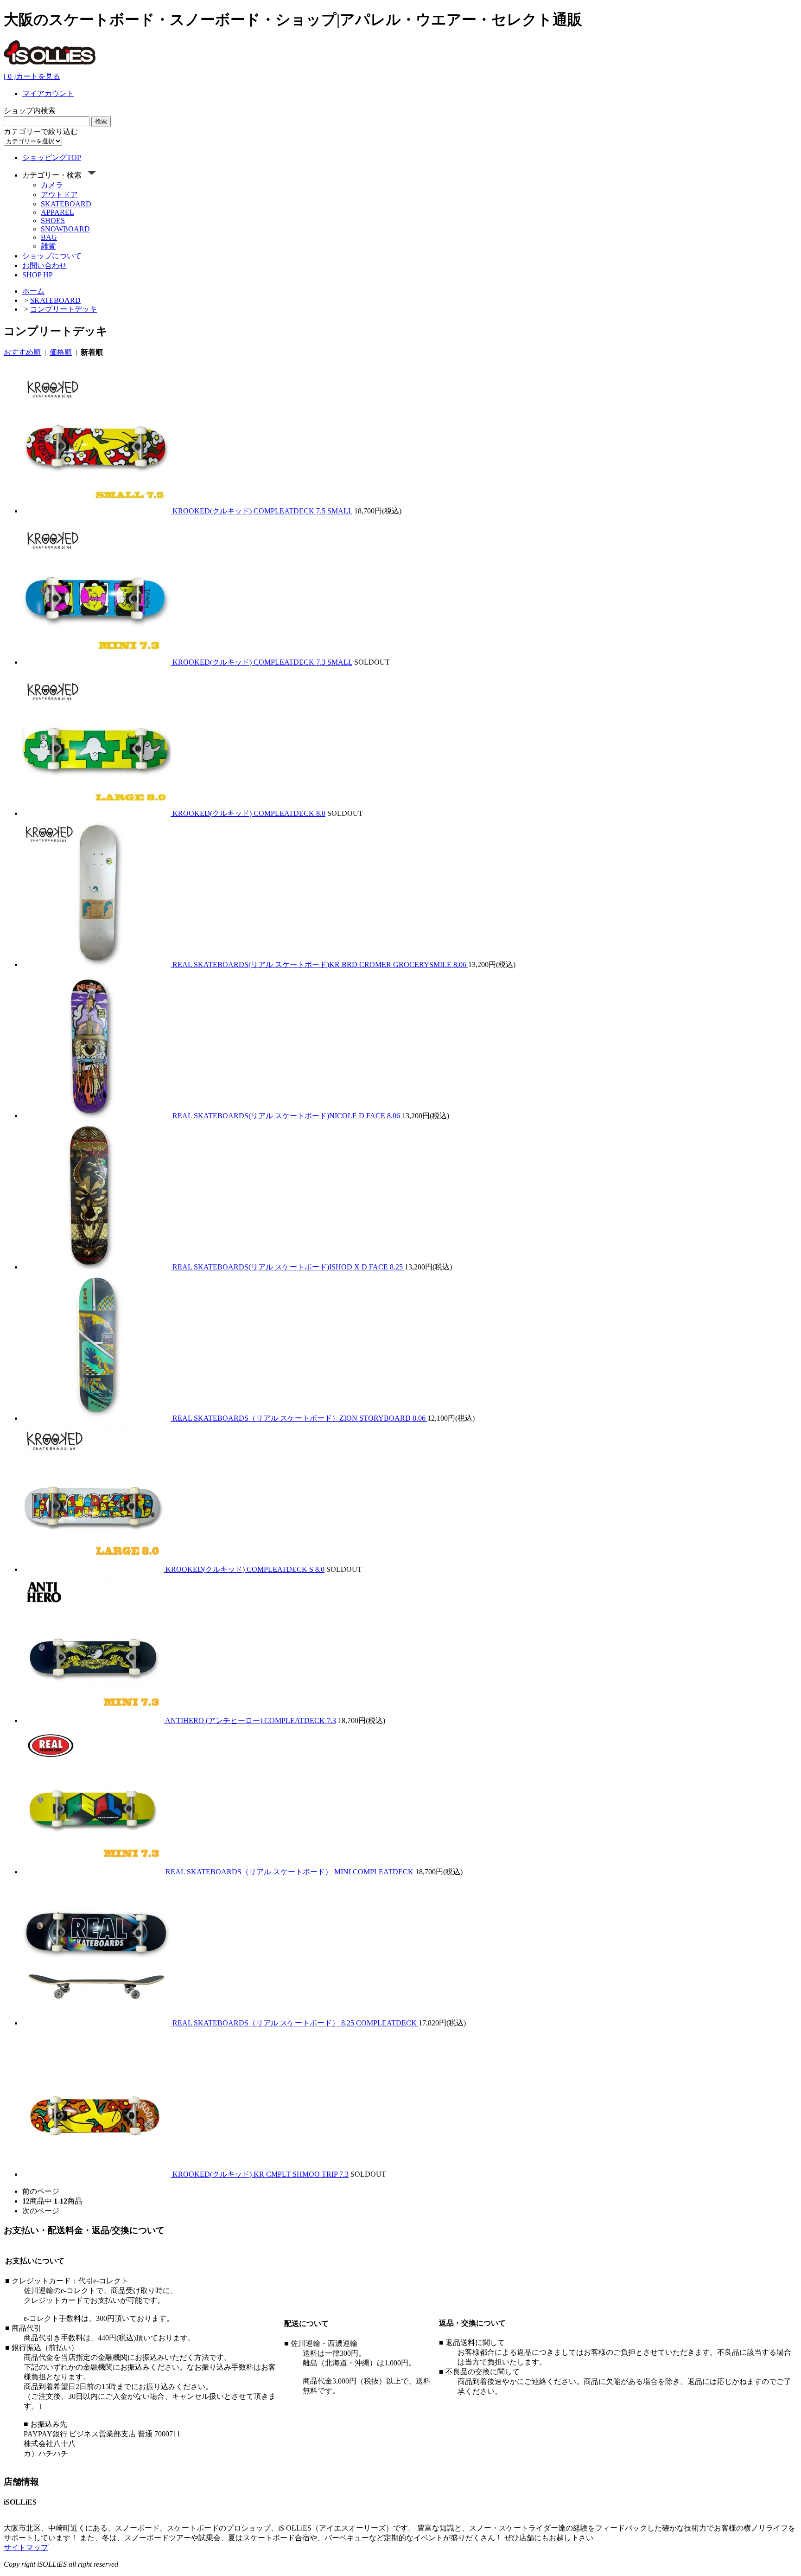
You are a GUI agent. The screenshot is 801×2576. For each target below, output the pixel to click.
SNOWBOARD (65, 229)
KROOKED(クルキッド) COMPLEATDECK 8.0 (249, 813)
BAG (49, 237)
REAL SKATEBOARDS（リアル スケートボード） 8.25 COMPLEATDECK (296, 2023)
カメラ (52, 185)
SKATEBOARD (66, 204)
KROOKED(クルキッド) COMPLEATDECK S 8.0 (245, 1569)
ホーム (33, 291)
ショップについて (52, 256)
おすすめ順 (22, 352)
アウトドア (59, 195)
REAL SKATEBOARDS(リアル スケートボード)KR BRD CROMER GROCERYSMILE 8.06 (320, 964)
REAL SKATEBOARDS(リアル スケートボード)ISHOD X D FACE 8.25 (289, 1267)
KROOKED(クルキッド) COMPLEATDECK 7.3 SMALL (262, 662)
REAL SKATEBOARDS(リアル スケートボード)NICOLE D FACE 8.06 (287, 1116)
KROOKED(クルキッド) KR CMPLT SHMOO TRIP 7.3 (261, 2174)
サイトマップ (26, 2547)
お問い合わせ (44, 266)
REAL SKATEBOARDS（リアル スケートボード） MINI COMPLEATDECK (290, 1872)
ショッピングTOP (52, 157)
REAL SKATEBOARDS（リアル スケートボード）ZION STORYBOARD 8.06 (300, 1418)
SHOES (53, 221)
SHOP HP (38, 275)
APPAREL (57, 212)
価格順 (61, 352)
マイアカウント (48, 93)
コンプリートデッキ (64, 309)
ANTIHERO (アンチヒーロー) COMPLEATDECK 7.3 (251, 1721)
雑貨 (48, 246)
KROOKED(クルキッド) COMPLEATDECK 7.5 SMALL (262, 511)
